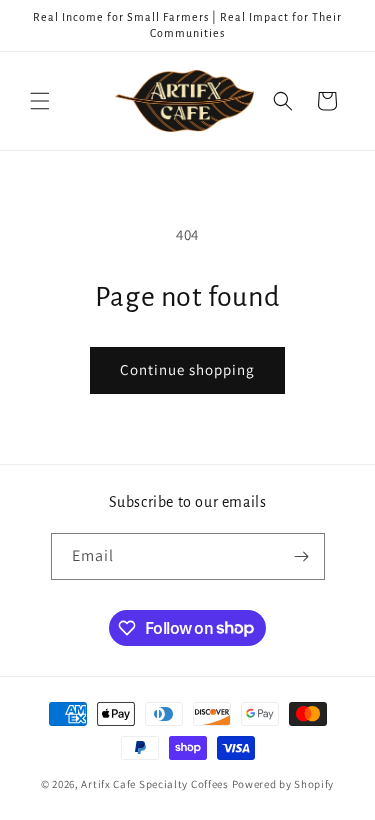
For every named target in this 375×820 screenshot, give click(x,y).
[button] (40, 101)
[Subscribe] (302, 556)
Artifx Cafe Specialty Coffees (154, 784)
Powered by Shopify (283, 784)
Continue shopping (187, 369)
